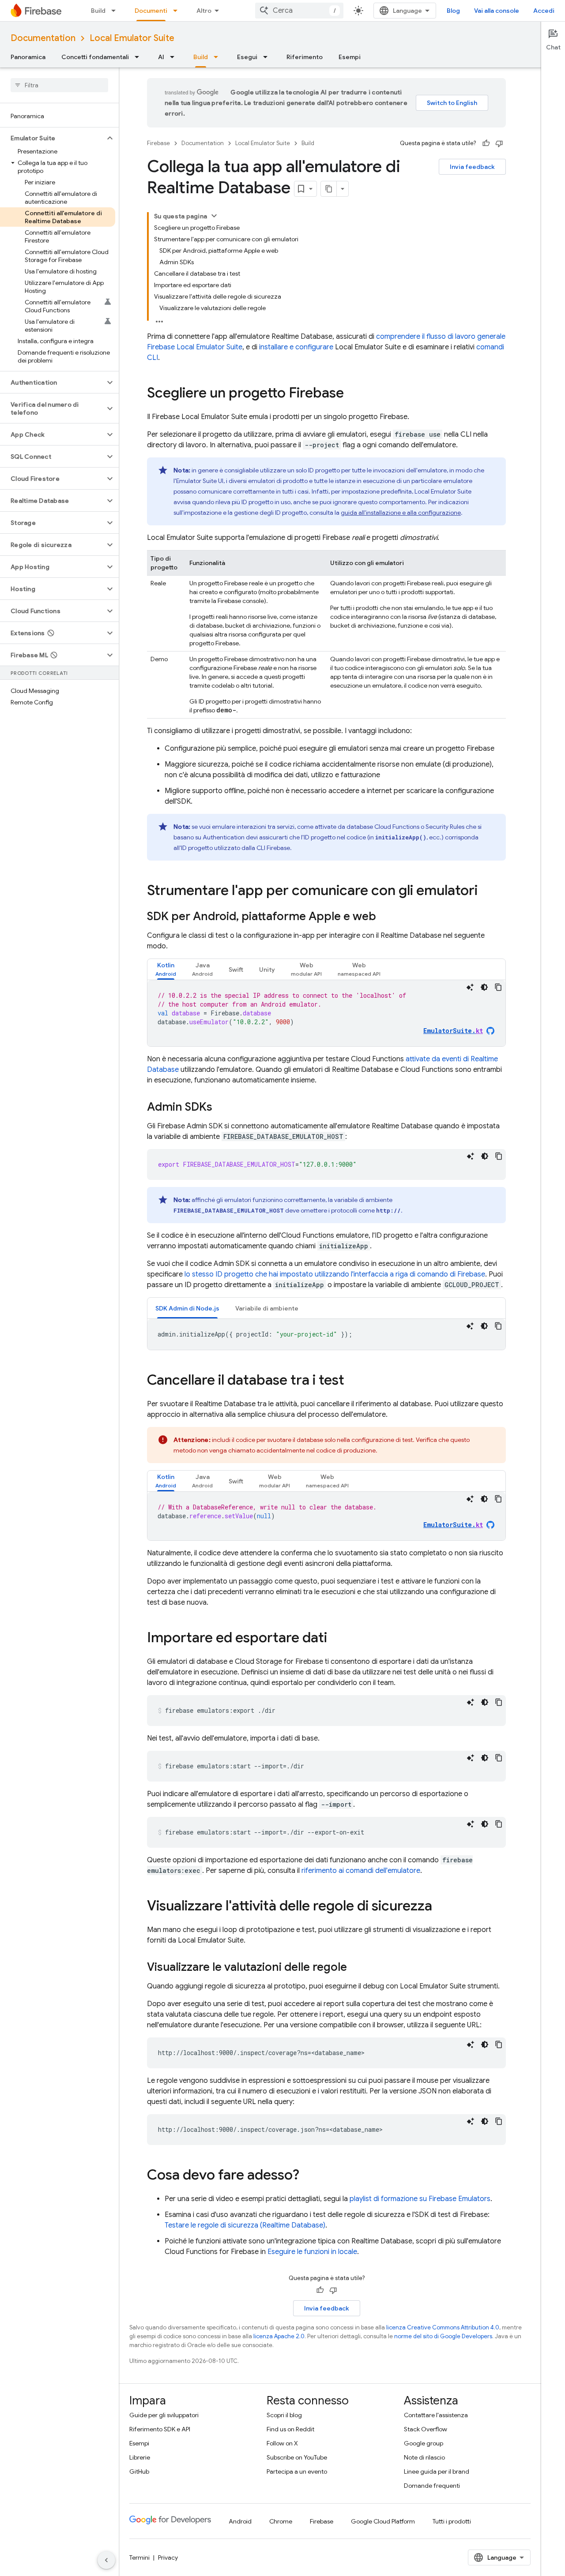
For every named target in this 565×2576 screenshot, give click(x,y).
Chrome (281, 2521)
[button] (52, 138)
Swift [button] (236, 970)
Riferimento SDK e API (160, 2429)
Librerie (140, 2457)
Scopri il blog (284, 2415)
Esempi (350, 57)
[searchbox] (59, 85)
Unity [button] (267, 970)
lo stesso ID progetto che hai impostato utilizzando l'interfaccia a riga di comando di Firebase (335, 1274)
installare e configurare (296, 347)
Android (240, 2521)
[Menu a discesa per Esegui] (268, 57)
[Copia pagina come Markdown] (329, 189)
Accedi (544, 11)
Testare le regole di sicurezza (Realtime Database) (245, 2225)
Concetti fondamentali (95, 57)
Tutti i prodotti (452, 2521)
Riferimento (305, 57)
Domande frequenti (432, 2486)
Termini (139, 2557)
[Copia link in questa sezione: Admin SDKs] (221, 1108)
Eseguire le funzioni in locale (312, 2252)
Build (98, 11)
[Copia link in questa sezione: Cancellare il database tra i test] (353, 1381)
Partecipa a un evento (297, 2471)
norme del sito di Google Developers (443, 2336)
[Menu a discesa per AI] (175, 57)
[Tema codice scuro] (484, 987)
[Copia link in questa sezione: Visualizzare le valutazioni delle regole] (356, 1968)
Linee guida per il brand (437, 2471)
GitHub (139, 2471)
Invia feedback (472, 167)
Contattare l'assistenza (436, 2415)
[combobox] (299, 11)
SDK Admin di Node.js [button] (187, 1308)
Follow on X (282, 2443)
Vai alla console (497, 11)
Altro (204, 11)
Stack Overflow (426, 2429)
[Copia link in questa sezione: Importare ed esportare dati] (336, 1639)
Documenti (151, 11)
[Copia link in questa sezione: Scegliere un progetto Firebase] (353, 394)
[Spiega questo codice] (470, 987)
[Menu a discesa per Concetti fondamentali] (139, 57)
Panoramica (28, 57)
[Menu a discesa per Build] (116, 11)
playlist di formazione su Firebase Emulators (420, 2199)
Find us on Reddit (290, 2429)
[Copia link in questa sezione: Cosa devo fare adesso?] (308, 2176)
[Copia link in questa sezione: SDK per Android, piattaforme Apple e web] (385, 917)
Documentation (43, 38)
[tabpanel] (326, 1013)
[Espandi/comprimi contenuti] (214, 216)
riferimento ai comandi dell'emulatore (361, 1871)
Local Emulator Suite (132, 38)
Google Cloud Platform (383, 2521)
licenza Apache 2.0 (279, 2336)
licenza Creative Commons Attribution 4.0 (443, 2327)
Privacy (168, 2557)
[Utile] (486, 143)
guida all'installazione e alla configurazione (401, 513)
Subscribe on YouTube (297, 2457)
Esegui (247, 57)
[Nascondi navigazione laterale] (106, 2560)
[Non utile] (499, 143)
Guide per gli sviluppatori (164, 2415)
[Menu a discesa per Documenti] (178, 11)
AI (161, 57)
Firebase (158, 143)
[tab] (166, 969)
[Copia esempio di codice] (498, 987)
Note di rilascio (424, 2457)
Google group (424, 2443)
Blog (453, 11)
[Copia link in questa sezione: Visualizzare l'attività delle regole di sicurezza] (441, 1907)
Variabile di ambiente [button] (267, 1308)
